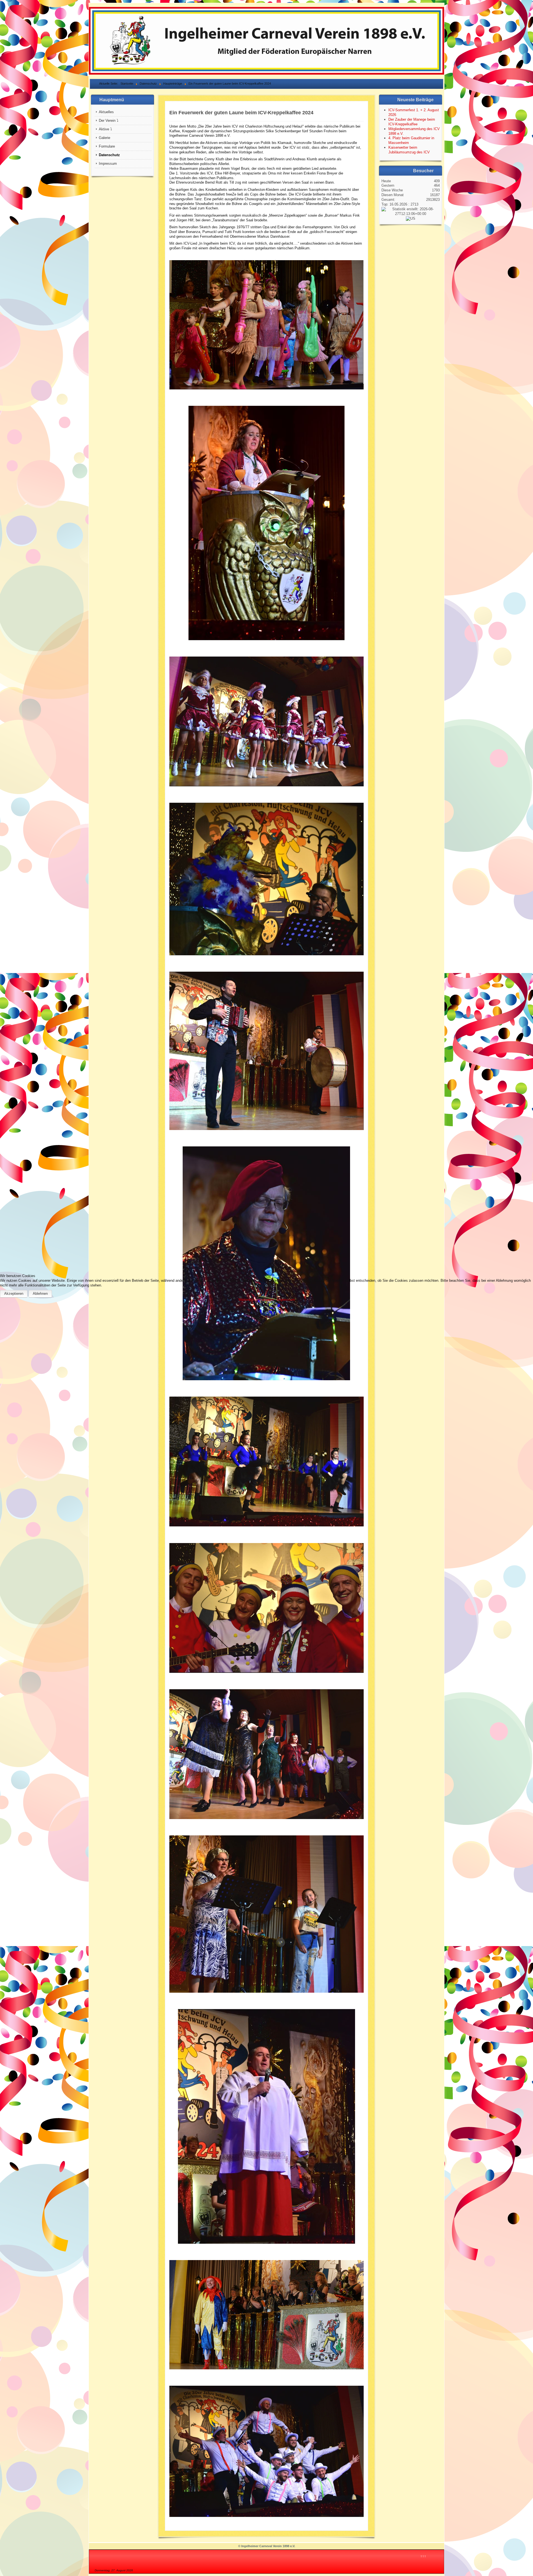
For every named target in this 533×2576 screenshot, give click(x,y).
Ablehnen (40, 1294)
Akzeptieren (14, 1294)
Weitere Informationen (256, 1300)
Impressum (286, 1300)
